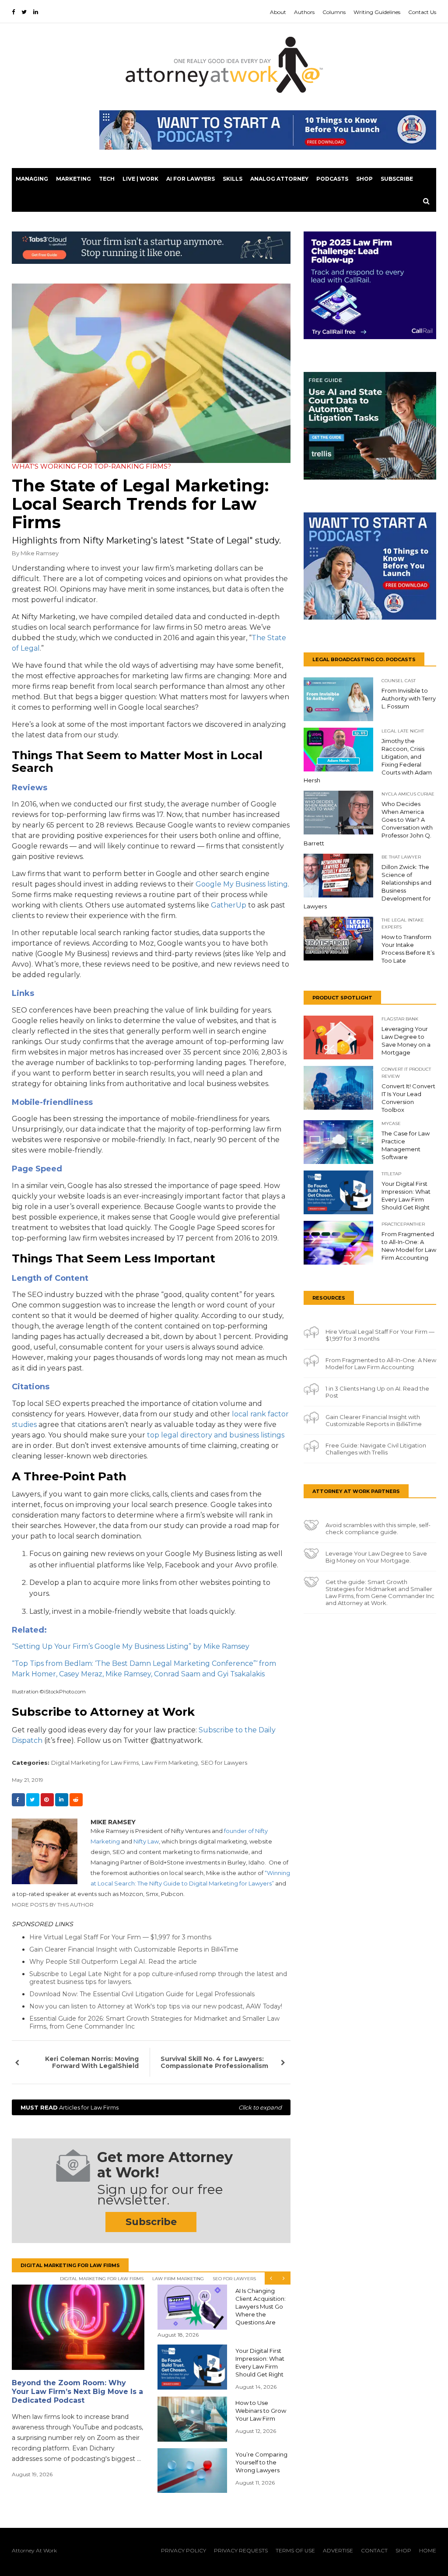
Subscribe (397, 179)
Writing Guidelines (377, 12)
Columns (334, 12)
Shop (364, 179)
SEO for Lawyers (224, 1763)
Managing (32, 179)
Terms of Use (295, 2550)
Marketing (73, 179)
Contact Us (422, 12)
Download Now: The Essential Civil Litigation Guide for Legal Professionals (142, 1994)
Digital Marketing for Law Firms (102, 2279)
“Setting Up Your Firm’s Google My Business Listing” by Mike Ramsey (131, 1646)
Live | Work (140, 179)
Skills (233, 179)
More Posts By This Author (53, 1905)
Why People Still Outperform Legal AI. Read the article (113, 1962)
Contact (374, 2550)
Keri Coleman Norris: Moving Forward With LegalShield (92, 2062)
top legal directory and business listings (216, 1435)
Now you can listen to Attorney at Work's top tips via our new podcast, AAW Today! (156, 2006)
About (278, 12)
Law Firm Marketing (178, 2279)
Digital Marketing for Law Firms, (96, 1763)
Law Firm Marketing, (170, 1763)
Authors (304, 12)
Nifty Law (146, 1841)
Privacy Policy (184, 2550)
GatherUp (229, 905)
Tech (107, 179)
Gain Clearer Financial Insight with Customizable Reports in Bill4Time (134, 1949)
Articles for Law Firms (151, 2107)
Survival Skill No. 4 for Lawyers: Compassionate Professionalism (214, 2062)
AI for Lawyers (191, 179)
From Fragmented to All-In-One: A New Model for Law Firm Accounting (381, 1363)
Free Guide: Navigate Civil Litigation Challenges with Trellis (376, 1449)
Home (428, 2550)
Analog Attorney (279, 179)
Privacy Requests (241, 2550)
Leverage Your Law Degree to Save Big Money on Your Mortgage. (376, 1557)
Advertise (338, 2550)
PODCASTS (332, 179)
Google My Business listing (242, 884)
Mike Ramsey (40, 553)
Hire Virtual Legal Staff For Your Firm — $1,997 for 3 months (120, 1937)
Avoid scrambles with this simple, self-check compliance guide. (378, 1528)
